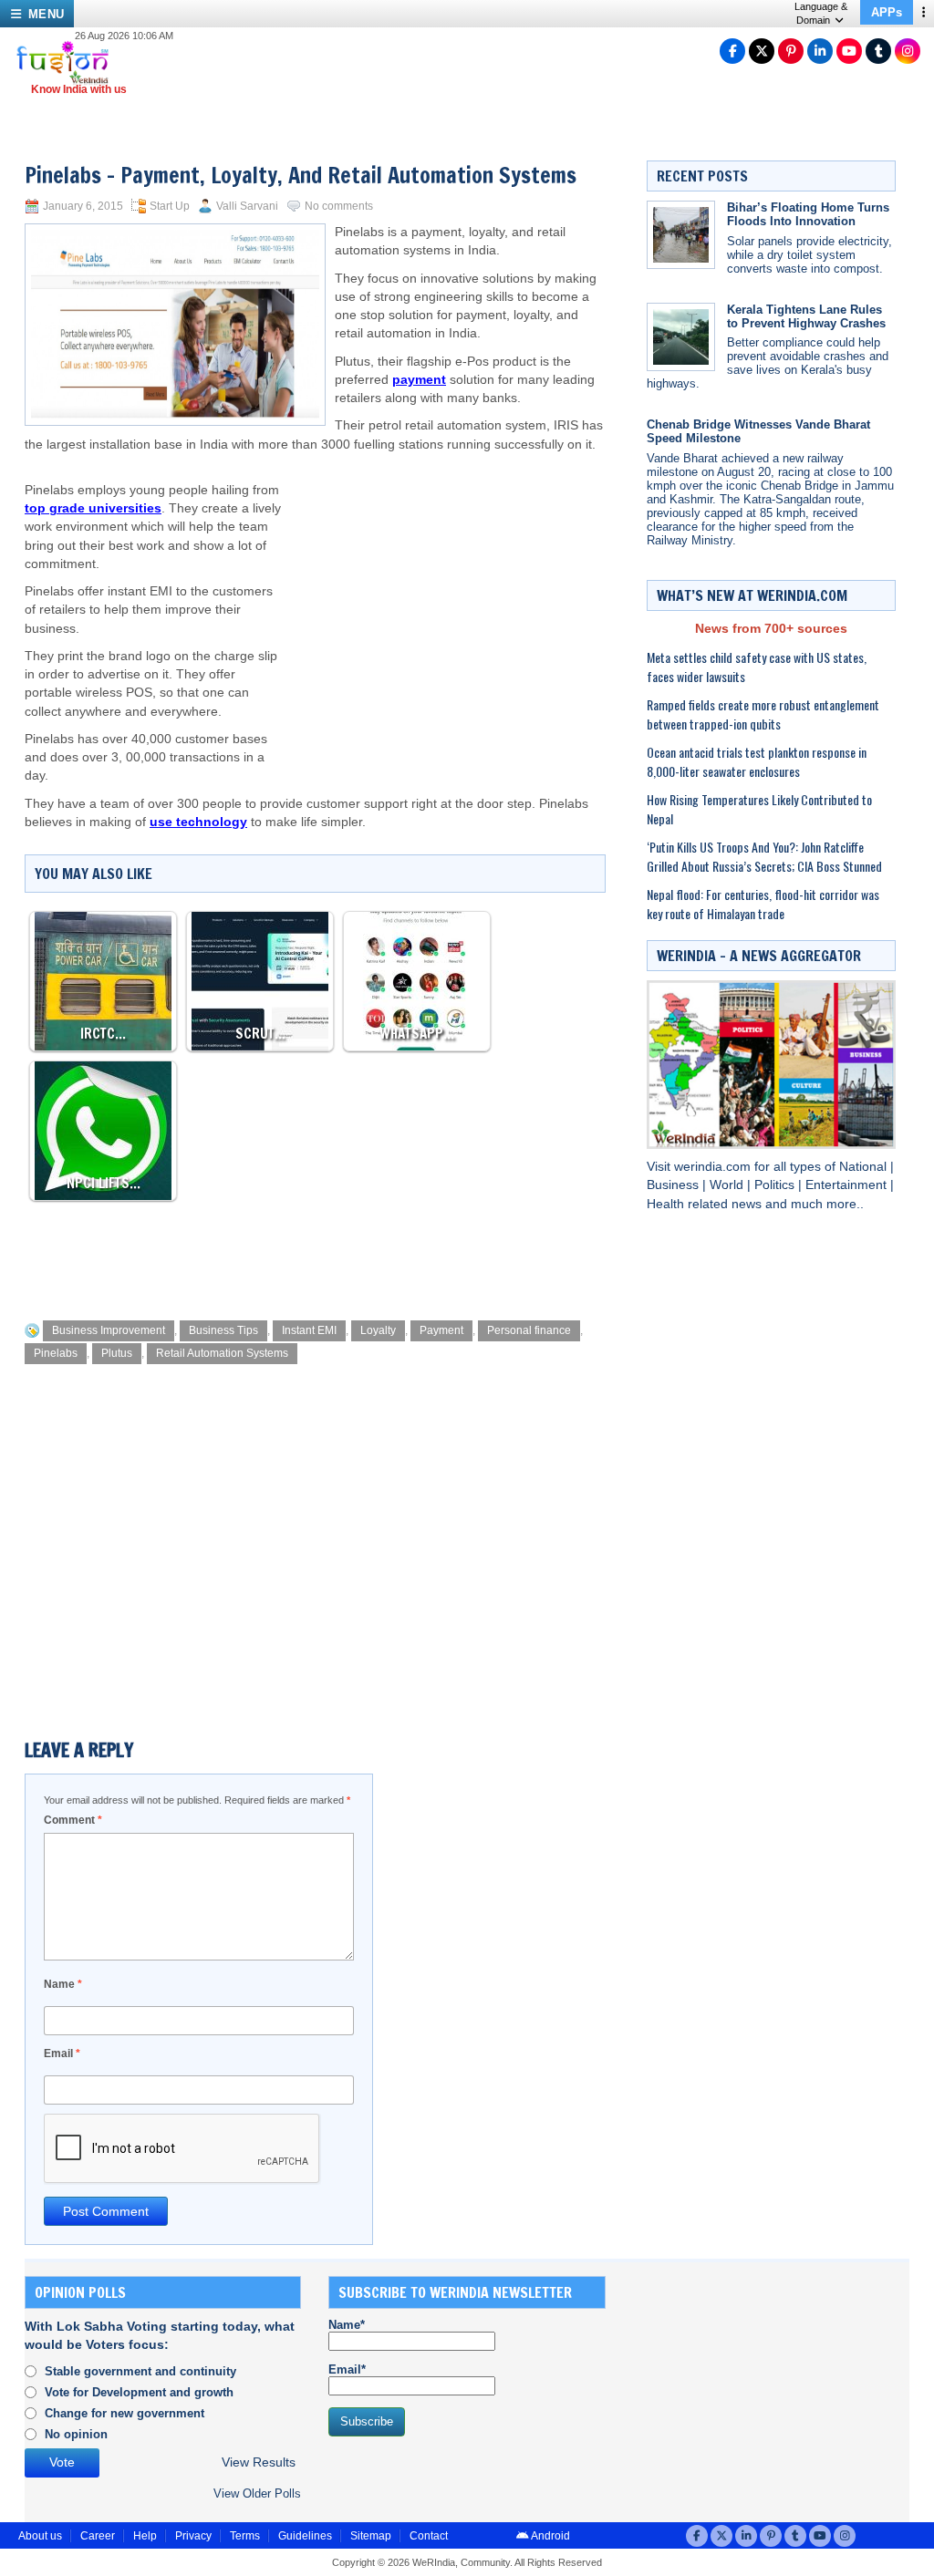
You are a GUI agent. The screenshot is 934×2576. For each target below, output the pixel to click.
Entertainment (848, 1185)
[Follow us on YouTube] (849, 51)
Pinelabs (56, 1353)
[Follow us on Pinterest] (791, 51)
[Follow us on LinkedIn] (820, 51)
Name (63, 1984)
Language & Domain (821, 13)
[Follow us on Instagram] (908, 51)
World (728, 1185)
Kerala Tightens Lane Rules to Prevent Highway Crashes (806, 316)
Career (98, 2536)
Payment (441, 1330)
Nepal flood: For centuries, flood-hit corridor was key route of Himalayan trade (763, 904)
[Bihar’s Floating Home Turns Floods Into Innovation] (681, 235)
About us (40, 2536)
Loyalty (378, 1330)
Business (675, 1185)
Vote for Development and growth (139, 2392)
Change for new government (125, 2413)
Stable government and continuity (140, 2371)
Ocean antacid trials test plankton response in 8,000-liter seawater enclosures (757, 761)
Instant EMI (309, 1330)
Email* (347, 2369)
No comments (339, 206)
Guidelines (305, 2536)
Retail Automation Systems (222, 1353)
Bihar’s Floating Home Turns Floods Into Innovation (808, 214)
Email (62, 2054)
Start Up (170, 206)
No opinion (76, 2434)
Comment (73, 1820)
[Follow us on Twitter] (762, 51)
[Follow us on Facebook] (732, 51)
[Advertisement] (446, 600)
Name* (347, 2325)
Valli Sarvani (247, 206)
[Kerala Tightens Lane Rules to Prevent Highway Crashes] (681, 337)
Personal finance (529, 1330)
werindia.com (714, 1167)
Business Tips (223, 1330)
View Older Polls (257, 2493)
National (865, 1167)
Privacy (193, 2536)
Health (667, 1204)
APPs (887, 12)
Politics (776, 1185)
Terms (245, 2536)
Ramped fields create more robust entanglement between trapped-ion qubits (763, 714)
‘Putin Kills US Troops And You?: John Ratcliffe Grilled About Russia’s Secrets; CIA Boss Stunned (764, 856)
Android (550, 2536)
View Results (259, 2462)
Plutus (117, 1353)
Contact (429, 2536)
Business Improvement (109, 1330)
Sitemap (371, 2536)
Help (145, 2536)
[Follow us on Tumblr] (878, 51)
